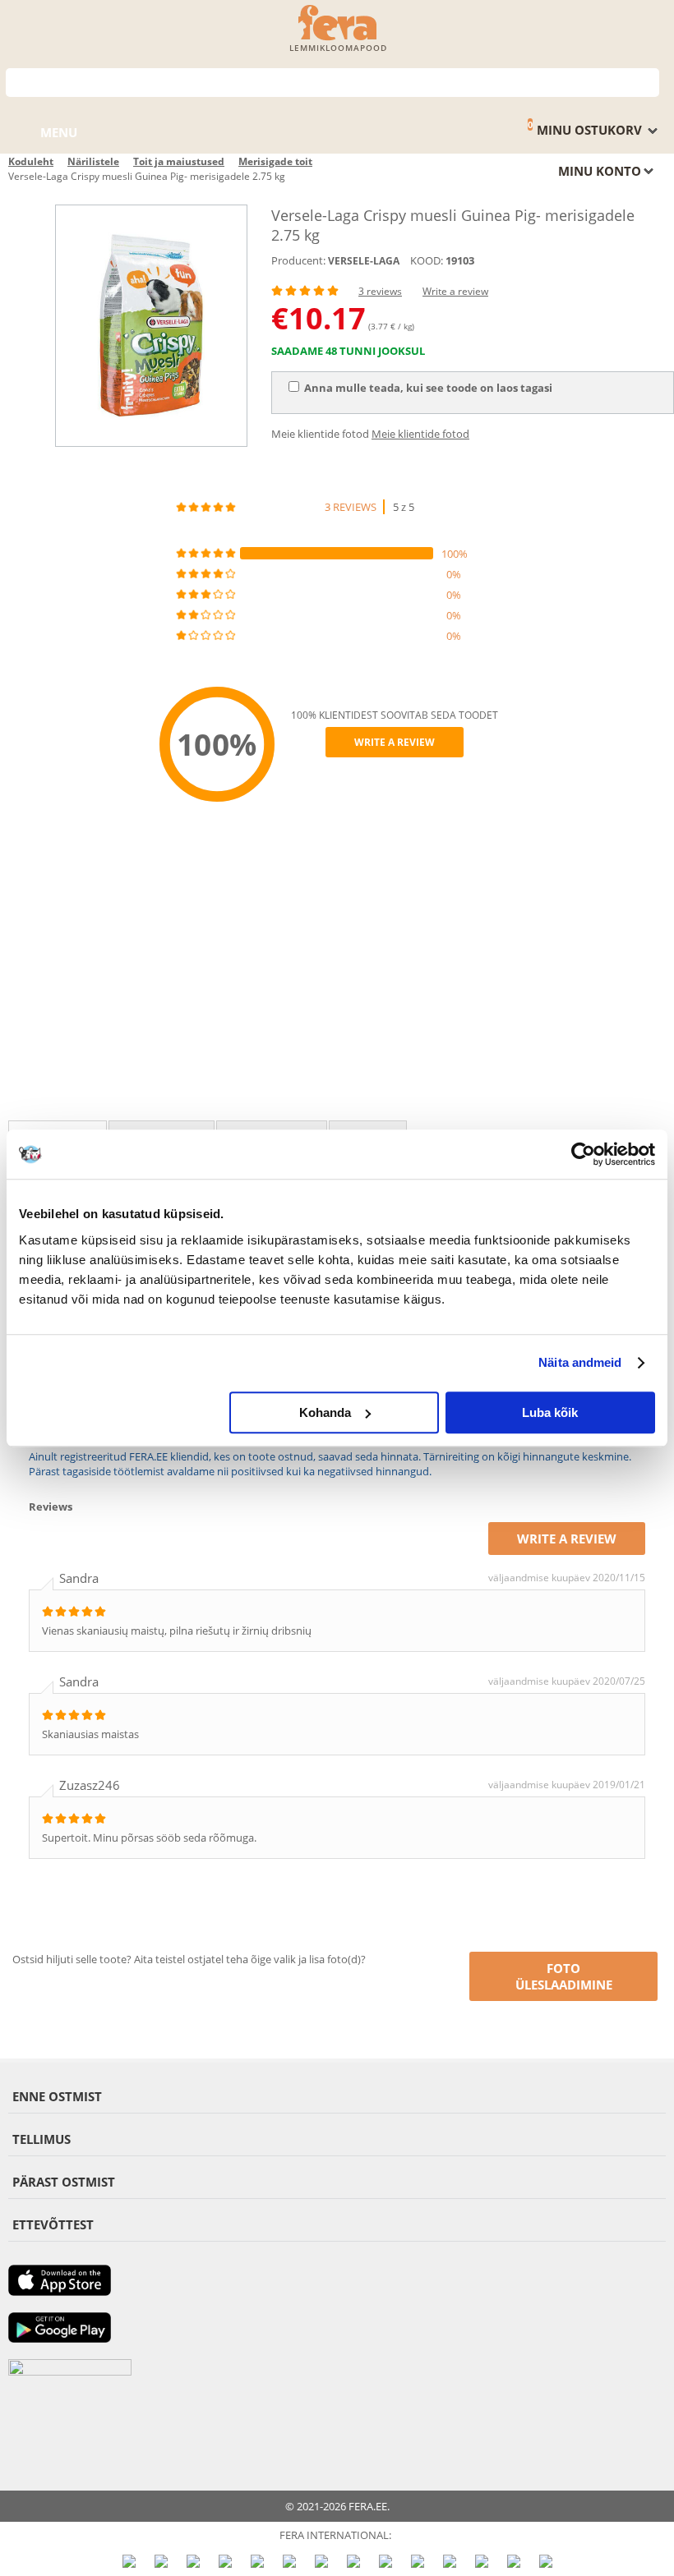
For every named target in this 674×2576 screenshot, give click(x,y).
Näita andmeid (580, 1362)
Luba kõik (550, 1412)
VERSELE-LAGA (364, 261)
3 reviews (380, 291)
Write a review (455, 291)
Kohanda (325, 1412)
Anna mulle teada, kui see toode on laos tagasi (428, 388)
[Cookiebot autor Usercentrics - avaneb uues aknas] (583, 1154)
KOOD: (427, 260)
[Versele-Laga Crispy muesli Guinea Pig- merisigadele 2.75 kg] (151, 326)
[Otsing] (647, 81)
